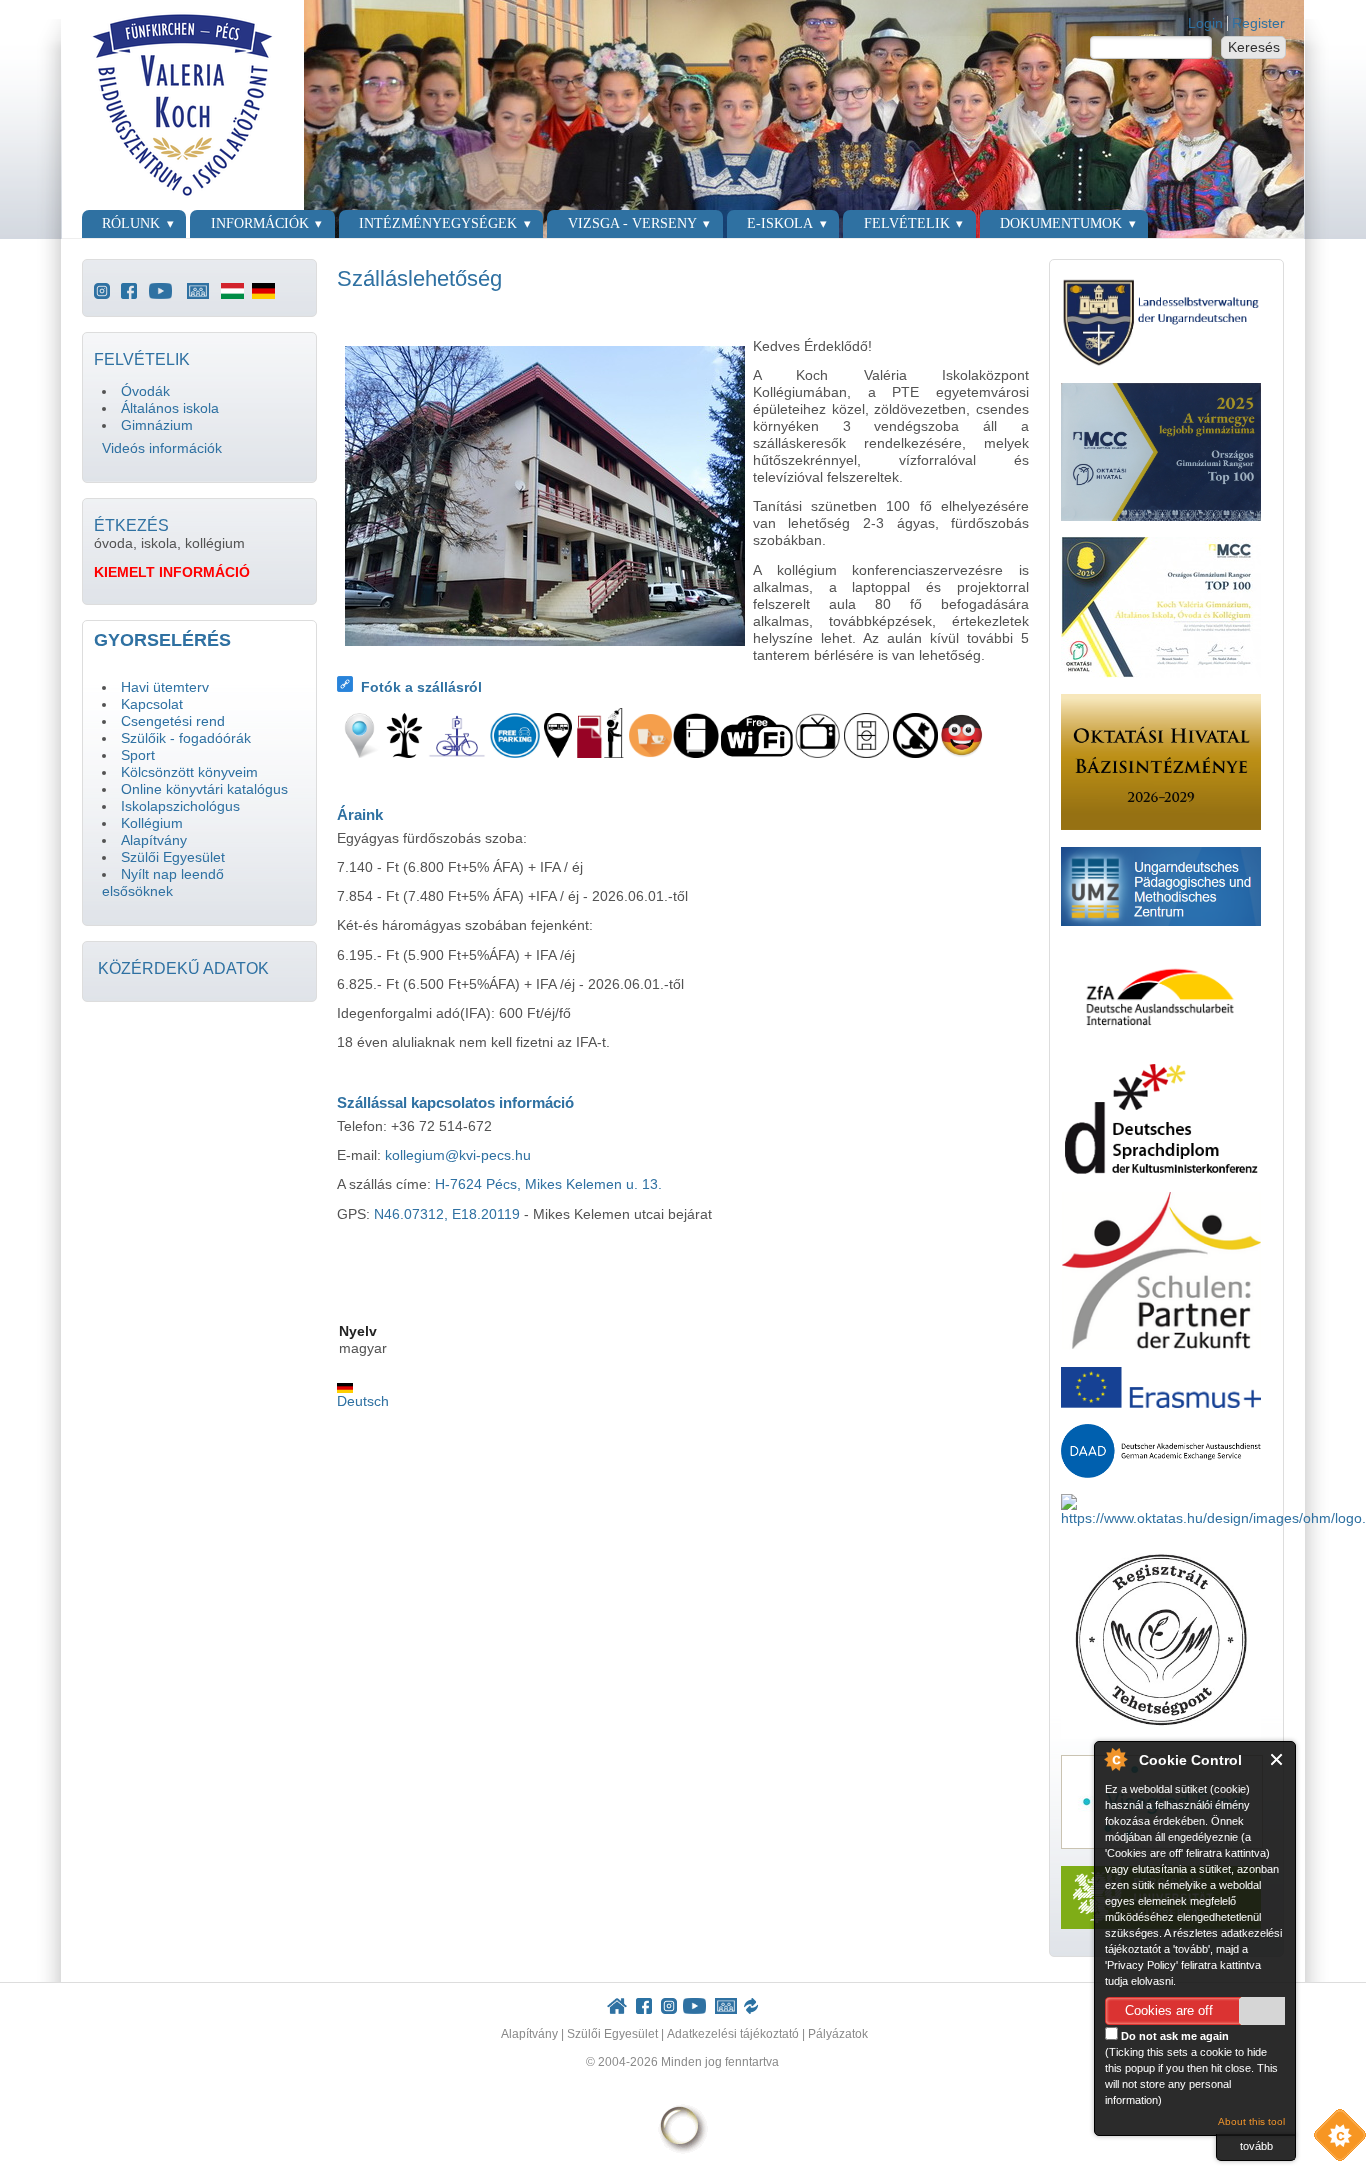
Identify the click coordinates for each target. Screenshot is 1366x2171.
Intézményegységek (438, 223)
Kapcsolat (152, 704)
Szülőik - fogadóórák (186, 738)
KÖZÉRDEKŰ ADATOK (183, 968)
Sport (138, 755)
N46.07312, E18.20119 (447, 1214)
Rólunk (131, 223)
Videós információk (162, 448)
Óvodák (145, 391)
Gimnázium (157, 425)
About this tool (1251, 2121)
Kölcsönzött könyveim (189, 772)
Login (1205, 23)
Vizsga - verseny (632, 223)
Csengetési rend (173, 721)
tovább (1256, 2146)
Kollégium (152, 823)
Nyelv (358, 1331)
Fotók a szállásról (421, 687)
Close (1277, 1759)
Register (1258, 23)
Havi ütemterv (165, 687)
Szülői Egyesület (173, 857)
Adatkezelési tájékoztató (733, 2034)
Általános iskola (170, 408)
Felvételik (907, 223)
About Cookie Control (1115, 1759)
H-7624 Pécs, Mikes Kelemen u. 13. (548, 1184)
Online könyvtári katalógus (204, 789)
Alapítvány (154, 840)
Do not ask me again (1173, 2036)
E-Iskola (780, 223)
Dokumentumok (1061, 223)
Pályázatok (838, 2034)
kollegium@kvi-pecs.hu (458, 1155)
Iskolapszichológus (180, 806)
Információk (260, 223)
